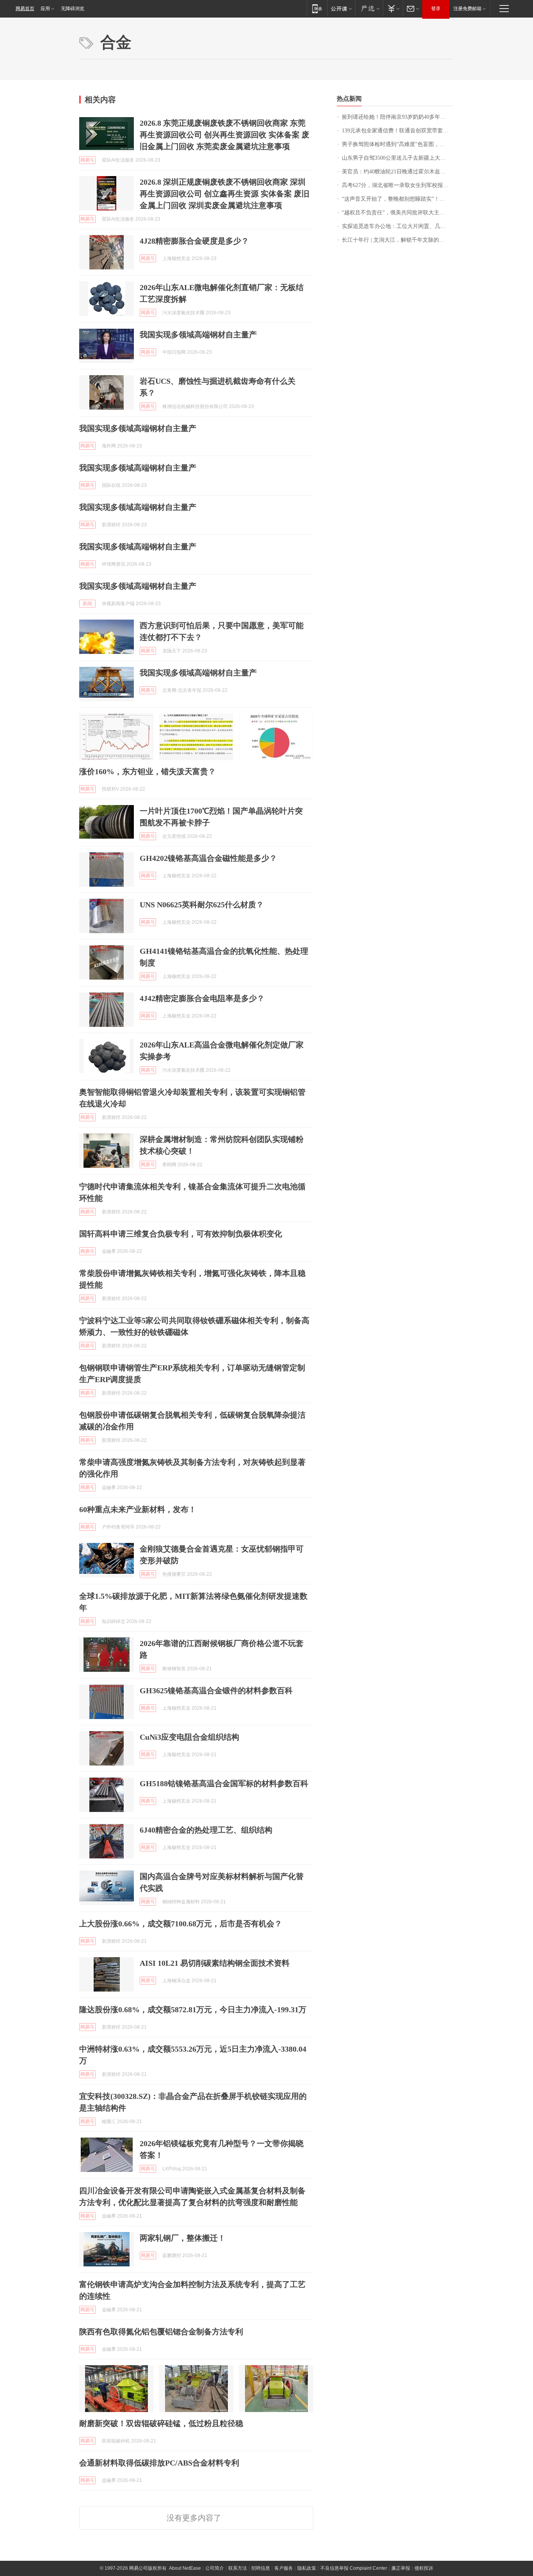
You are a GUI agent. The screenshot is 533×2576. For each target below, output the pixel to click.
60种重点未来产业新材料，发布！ (138, 1509)
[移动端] (317, 8)
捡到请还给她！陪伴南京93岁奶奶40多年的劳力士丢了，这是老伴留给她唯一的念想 (398, 117)
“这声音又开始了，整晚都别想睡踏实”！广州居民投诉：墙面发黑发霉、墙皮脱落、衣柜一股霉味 (398, 199)
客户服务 (284, 2568)
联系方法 (238, 2568)
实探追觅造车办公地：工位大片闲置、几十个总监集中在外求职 (398, 226)
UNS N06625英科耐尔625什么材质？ (202, 905)
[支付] (393, 8)
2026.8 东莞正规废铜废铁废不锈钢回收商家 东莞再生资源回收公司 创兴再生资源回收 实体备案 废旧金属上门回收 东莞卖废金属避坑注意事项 (225, 135)
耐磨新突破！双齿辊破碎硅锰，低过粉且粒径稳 (161, 2423)
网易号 (87, 160)
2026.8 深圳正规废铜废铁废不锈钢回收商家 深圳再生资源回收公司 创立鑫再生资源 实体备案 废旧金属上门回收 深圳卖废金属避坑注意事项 (225, 194)
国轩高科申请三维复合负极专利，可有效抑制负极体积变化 (181, 1234)
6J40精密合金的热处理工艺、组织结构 (206, 1830)
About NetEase (185, 2568)
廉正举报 (401, 2568)
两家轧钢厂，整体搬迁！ (183, 2238)
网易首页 (25, 9)
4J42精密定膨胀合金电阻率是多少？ (202, 998)
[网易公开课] (341, 8)
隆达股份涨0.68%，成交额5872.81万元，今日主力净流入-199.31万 (193, 2009)
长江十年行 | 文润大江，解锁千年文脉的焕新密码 (398, 240)
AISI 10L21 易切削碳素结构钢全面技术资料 (215, 1963)
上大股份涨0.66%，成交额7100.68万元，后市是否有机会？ (181, 1924)
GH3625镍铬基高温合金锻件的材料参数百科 (216, 1691)
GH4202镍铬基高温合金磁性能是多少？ (208, 858)
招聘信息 (261, 2568)
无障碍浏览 (73, 9)
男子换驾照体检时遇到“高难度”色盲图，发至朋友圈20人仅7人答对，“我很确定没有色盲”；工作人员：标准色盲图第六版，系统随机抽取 (398, 144)
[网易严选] (369, 8)
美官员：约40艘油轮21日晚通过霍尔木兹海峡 (396, 172)
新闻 (87, 604)
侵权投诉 (424, 2568)
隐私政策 (307, 2568)
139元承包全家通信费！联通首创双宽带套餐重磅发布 (398, 131)
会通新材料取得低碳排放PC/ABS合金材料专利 (159, 2463)
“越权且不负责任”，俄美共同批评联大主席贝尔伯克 (398, 213)
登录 (436, 9)
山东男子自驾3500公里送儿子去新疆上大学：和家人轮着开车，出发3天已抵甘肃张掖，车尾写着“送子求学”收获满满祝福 (398, 158)
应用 (45, 9)
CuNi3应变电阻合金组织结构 (189, 1737)
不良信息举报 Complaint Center (354, 2568)
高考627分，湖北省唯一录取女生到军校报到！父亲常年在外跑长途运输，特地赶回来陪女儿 (398, 185)
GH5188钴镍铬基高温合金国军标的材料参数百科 (224, 1783)
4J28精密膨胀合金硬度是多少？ (194, 241)
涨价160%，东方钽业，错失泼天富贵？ (147, 771)
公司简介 (215, 2568)
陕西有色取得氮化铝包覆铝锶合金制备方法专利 (161, 2332)
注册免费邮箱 (467, 9)
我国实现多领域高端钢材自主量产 (198, 335)
